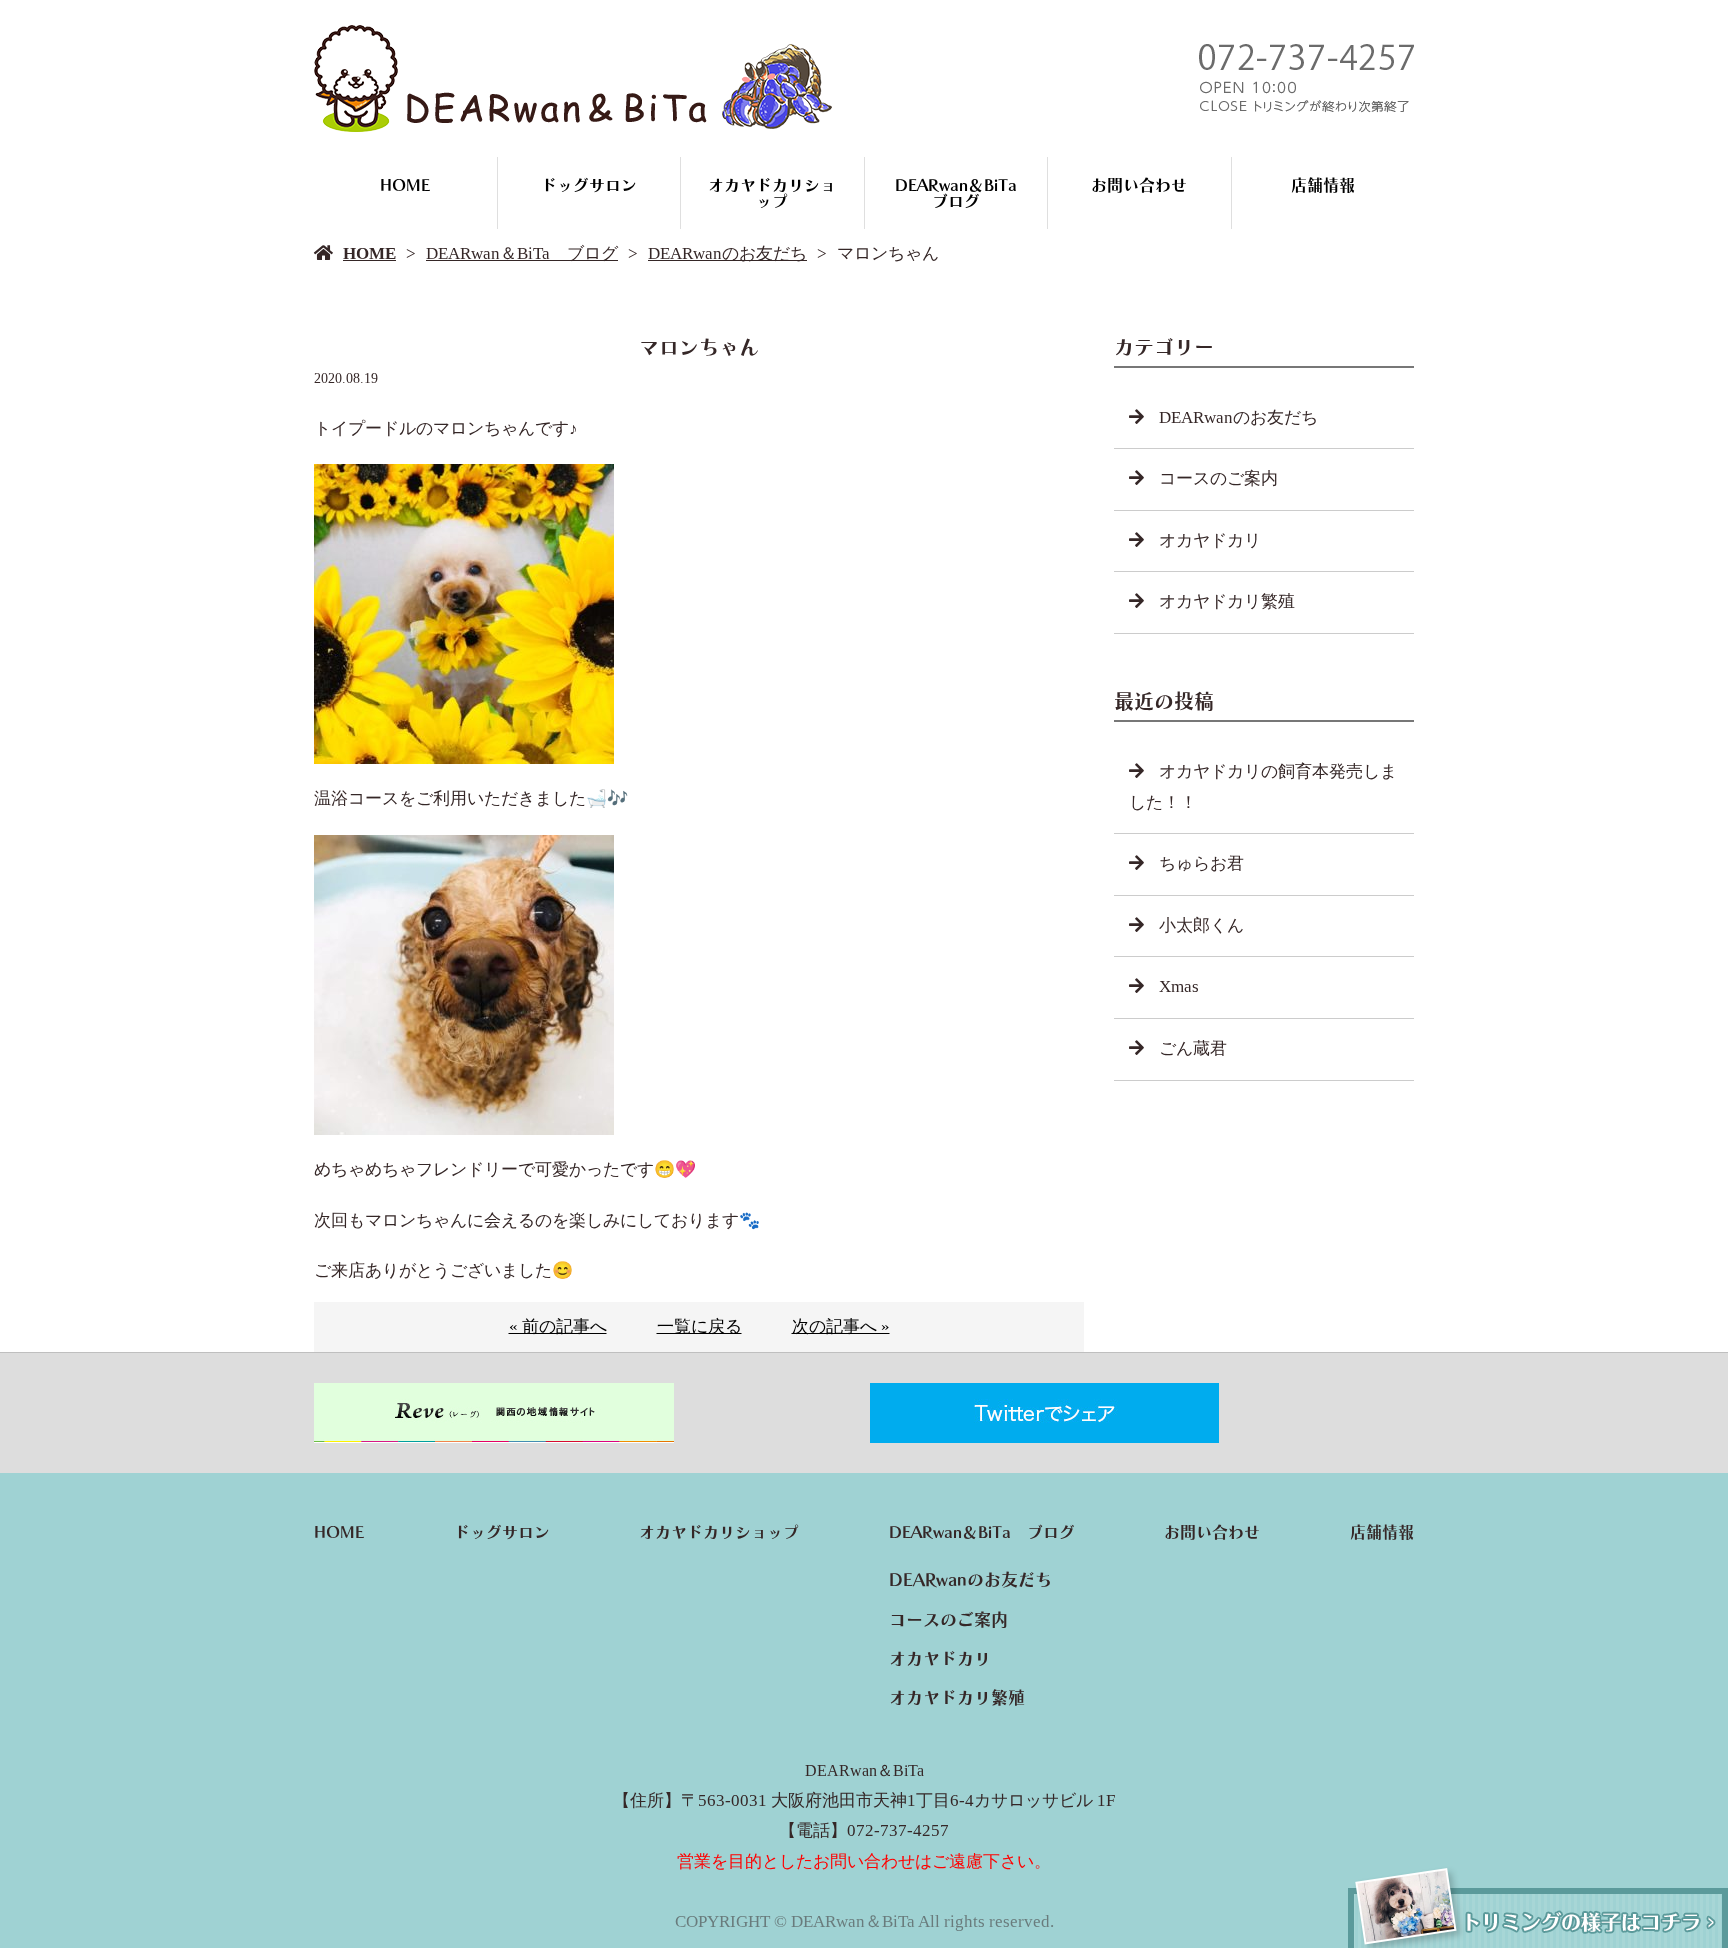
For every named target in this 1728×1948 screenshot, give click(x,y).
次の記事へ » (841, 1326)
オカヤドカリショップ (772, 193)
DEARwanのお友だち (727, 253)
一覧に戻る (699, 1326)
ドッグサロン (589, 185)
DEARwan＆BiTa (864, 1770)
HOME (405, 185)
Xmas (1179, 986)
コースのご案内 (1218, 478)
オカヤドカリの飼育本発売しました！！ (1263, 787)
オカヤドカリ (1210, 540)
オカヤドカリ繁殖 (1227, 601)
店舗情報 (1323, 185)
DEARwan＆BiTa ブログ (964, 193)
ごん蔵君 (1193, 1048)
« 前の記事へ (558, 1326)
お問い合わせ (1139, 185)
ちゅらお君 (1201, 863)
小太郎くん (1201, 925)
